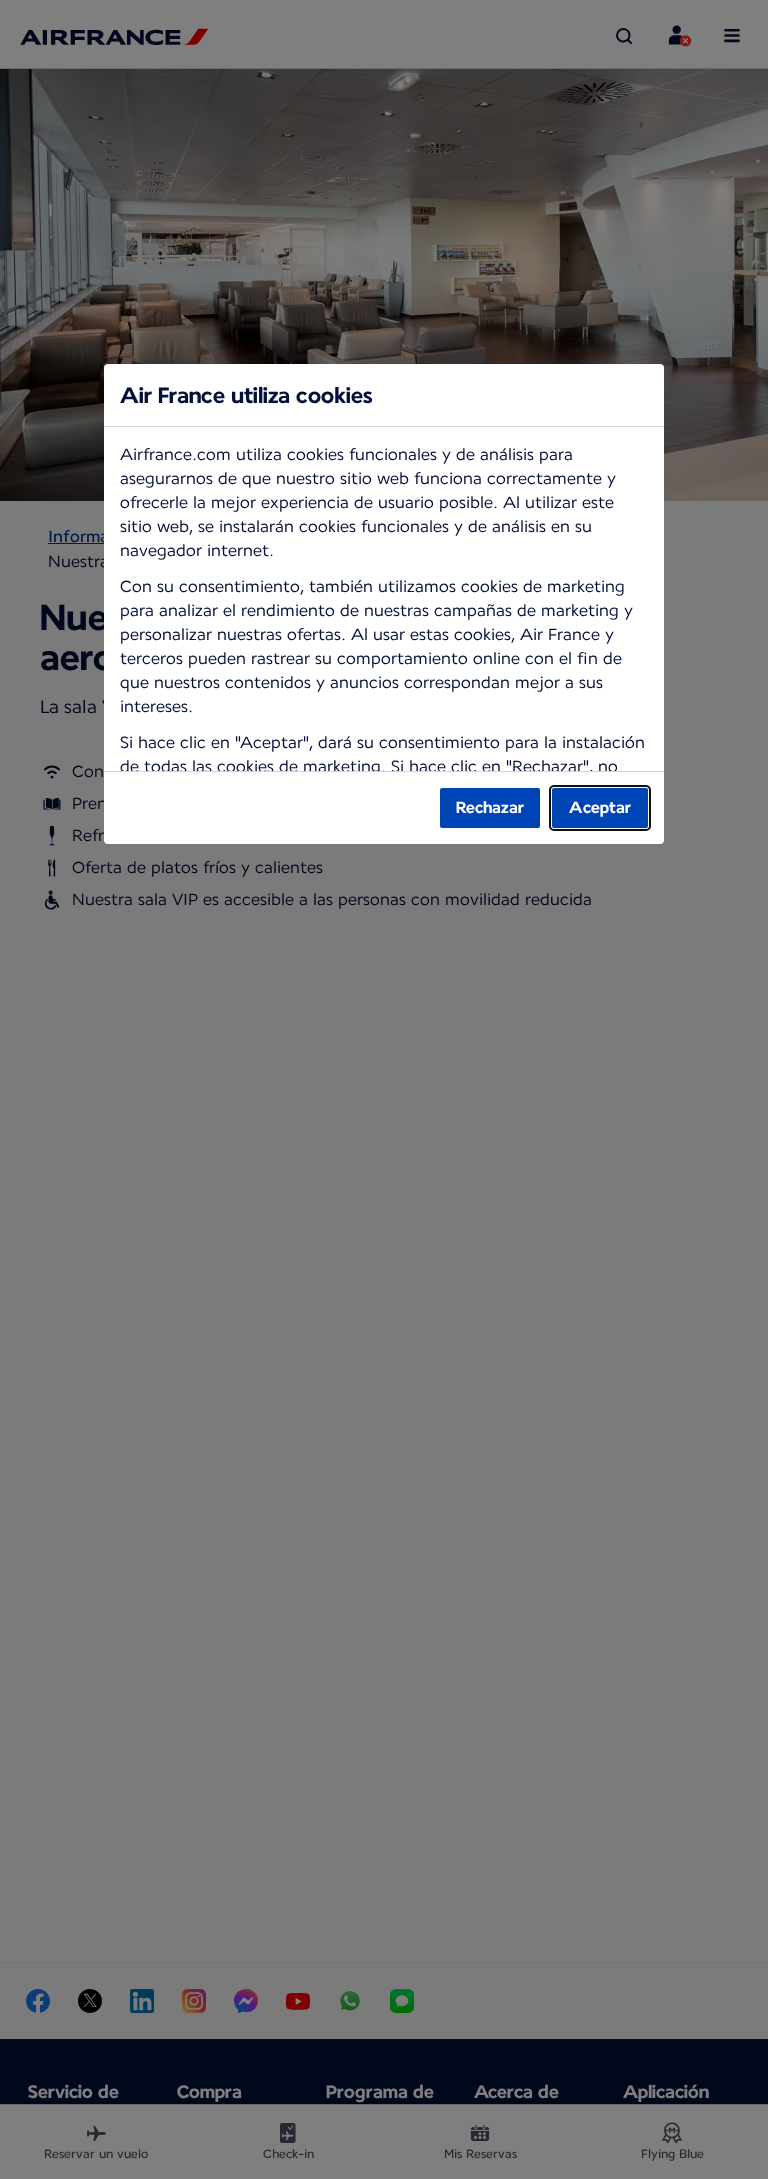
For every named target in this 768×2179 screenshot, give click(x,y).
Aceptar (600, 807)
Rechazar (490, 807)
